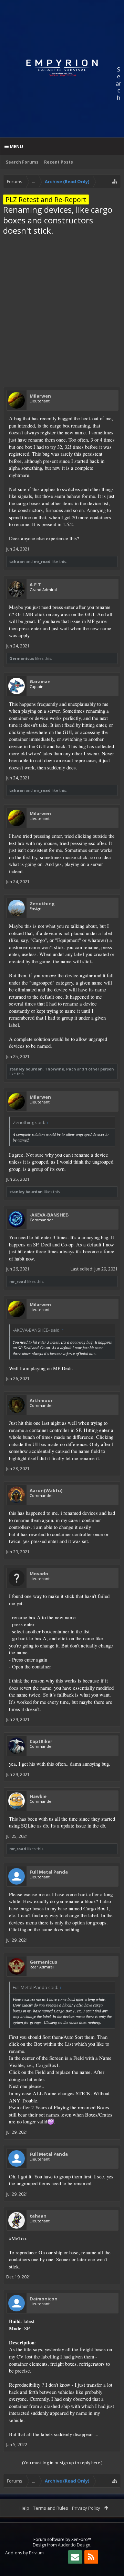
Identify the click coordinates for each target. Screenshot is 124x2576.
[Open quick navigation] (115, 181)
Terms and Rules (51, 2508)
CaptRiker (41, 1741)
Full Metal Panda (49, 1872)
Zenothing (42, 903)
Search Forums (22, 162)
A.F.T (35, 585)
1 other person (100, 1069)
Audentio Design (74, 2545)
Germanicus (22, 658)
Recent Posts (59, 162)
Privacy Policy (86, 2508)
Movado (39, 1574)
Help (24, 2508)
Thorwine (54, 1069)
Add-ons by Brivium (24, 2553)
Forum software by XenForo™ (62, 2539)
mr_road (42, 561)
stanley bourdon (26, 1069)
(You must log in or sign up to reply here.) (62, 2463)
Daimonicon (44, 2299)
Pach (71, 1069)
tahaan (17, 561)
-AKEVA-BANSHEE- (50, 1215)
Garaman (40, 681)
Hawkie (38, 1796)
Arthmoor (41, 1400)
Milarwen (40, 396)
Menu (16, 146)
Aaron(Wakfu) (46, 1490)
